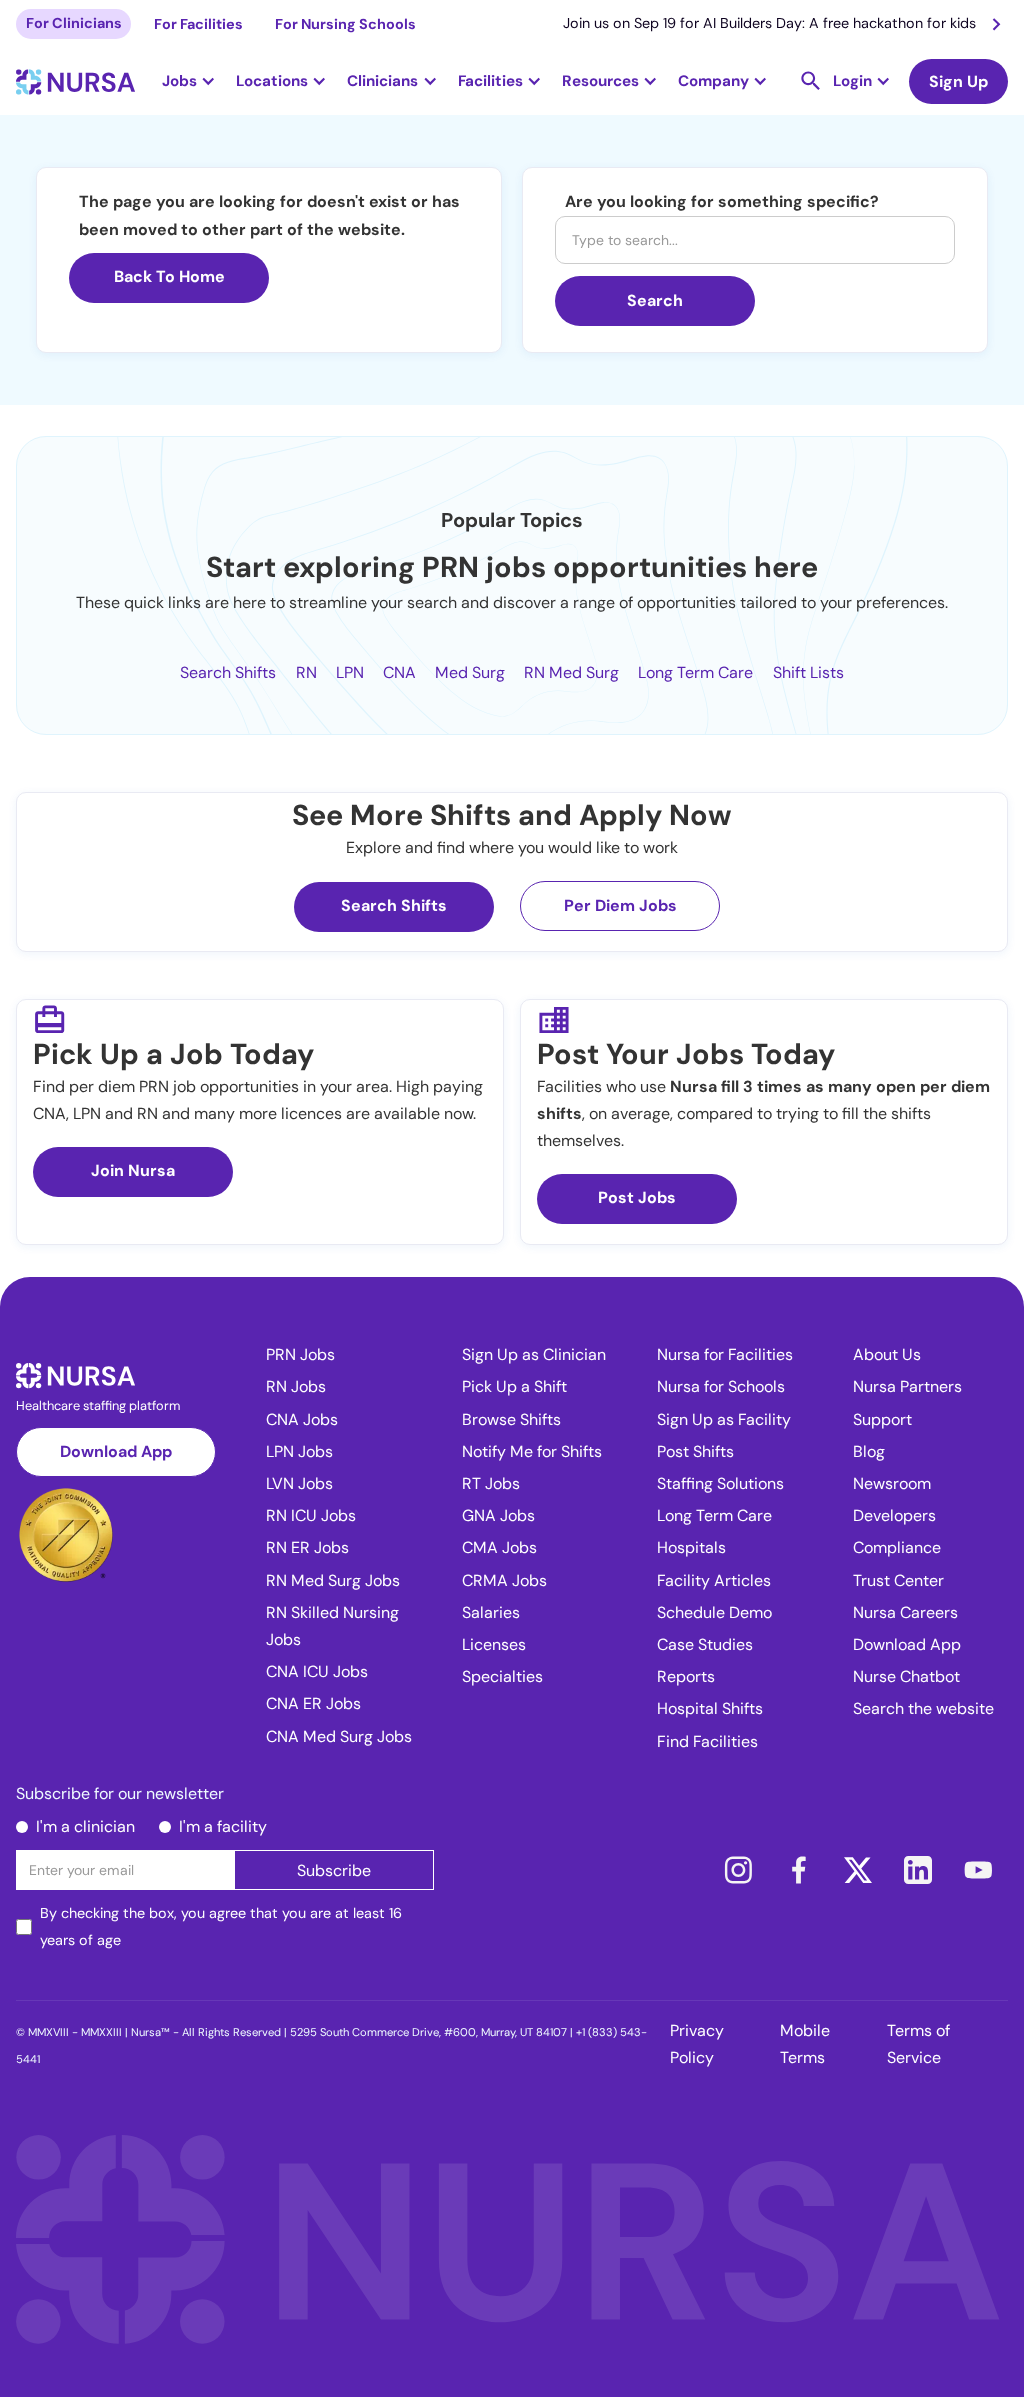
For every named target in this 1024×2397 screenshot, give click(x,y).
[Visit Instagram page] (738, 1870)
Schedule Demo (714, 1612)
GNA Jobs (498, 1515)
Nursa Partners (907, 1386)
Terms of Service (918, 2044)
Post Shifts (695, 1451)
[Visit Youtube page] (978, 1870)
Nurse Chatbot (906, 1676)
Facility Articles (714, 1580)
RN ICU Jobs (311, 1515)
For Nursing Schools (345, 24)
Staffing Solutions (720, 1483)
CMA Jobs (499, 1547)
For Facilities (198, 24)
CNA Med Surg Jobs (339, 1736)
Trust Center (898, 1580)
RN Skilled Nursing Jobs (332, 1626)
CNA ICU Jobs (317, 1671)
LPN (350, 672)
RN (306, 672)
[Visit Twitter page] (858, 1870)
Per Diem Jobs (620, 905)
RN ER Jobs (307, 1547)
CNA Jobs (302, 1419)
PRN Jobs (300, 1354)
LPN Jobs (299, 1451)
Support (882, 1419)
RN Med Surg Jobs (333, 1580)
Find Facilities (707, 1741)
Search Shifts (228, 672)
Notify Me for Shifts (532, 1451)
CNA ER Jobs (313, 1703)
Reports (686, 1676)
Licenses (494, 1644)
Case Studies (705, 1644)
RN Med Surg (571, 672)
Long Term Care (695, 672)
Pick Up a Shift (514, 1386)
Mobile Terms (805, 2044)
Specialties (502, 1676)
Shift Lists (808, 672)
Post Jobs (637, 1197)
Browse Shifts (511, 1419)
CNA (399, 672)
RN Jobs (296, 1386)
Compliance (897, 1547)
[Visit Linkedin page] (918, 1870)
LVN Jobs (299, 1483)
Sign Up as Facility (724, 1419)
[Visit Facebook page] (798, 1870)
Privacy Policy (697, 2044)
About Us (887, 1354)
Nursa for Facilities (725, 1354)
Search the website (923, 1708)
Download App (116, 1451)
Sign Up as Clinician (534, 1354)
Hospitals (691, 1547)
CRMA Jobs (504, 1580)
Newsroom (892, 1483)
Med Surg (470, 672)
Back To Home (169, 276)
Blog (869, 1451)
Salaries (491, 1612)
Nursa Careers (905, 1612)
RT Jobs (491, 1483)
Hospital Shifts (710, 1708)
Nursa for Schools (721, 1386)
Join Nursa (133, 1170)
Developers (894, 1515)
